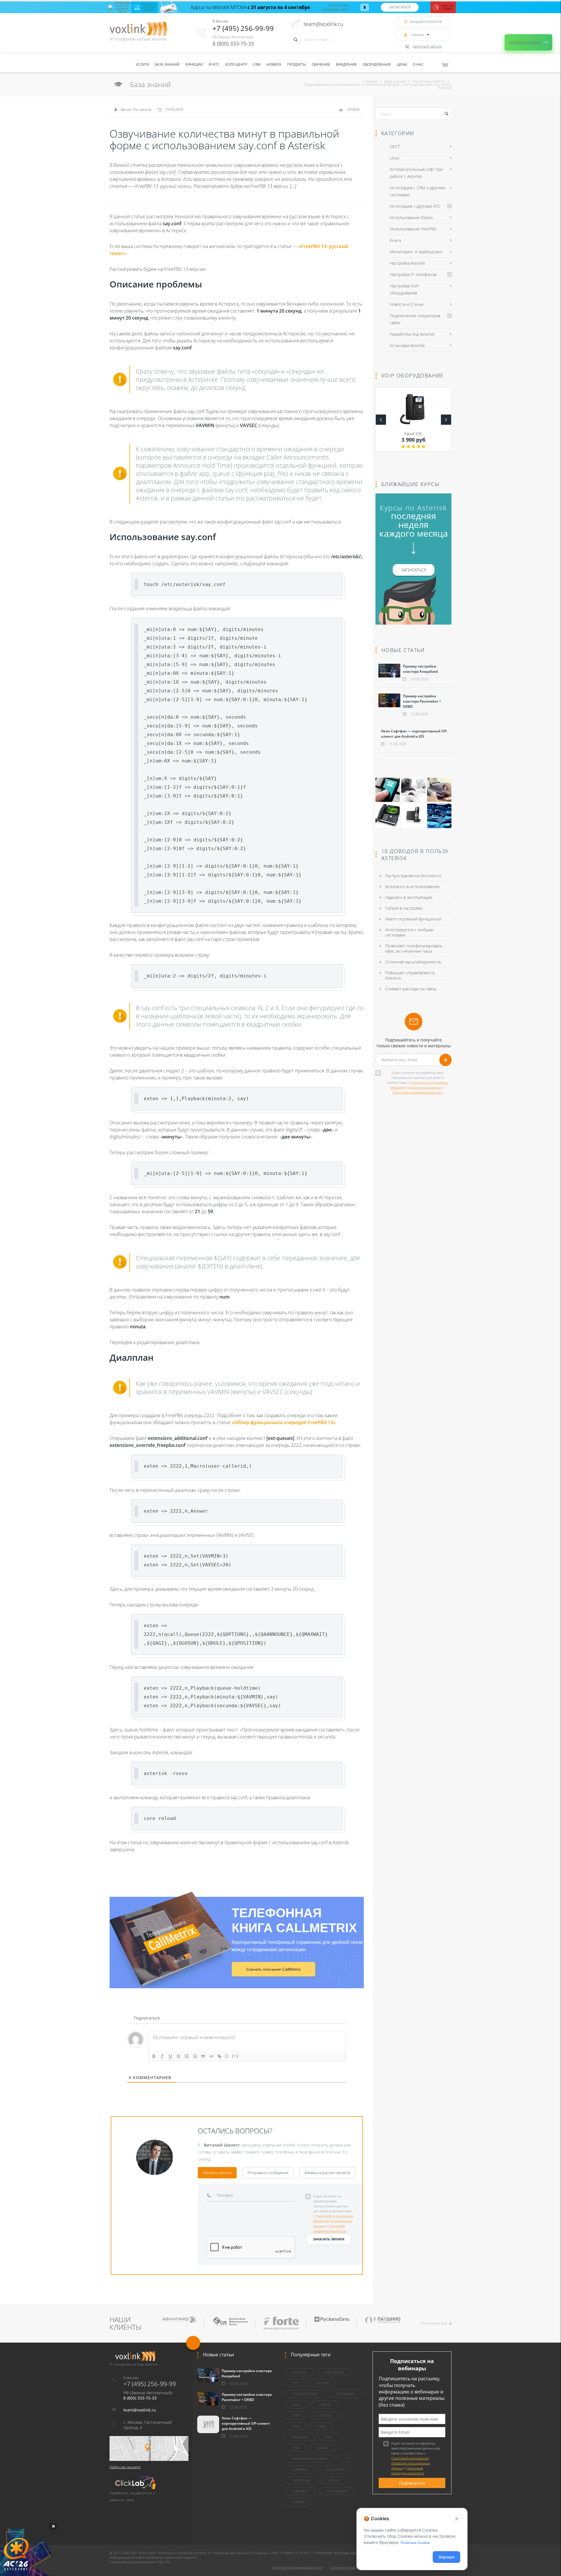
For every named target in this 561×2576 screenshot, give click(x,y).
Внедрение (346, 64)
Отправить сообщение (268, 2173)
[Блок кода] (211, 2056)
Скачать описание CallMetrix (273, 1969)
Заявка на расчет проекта (327, 2173)
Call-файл (335, 2470)
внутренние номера (310, 2459)
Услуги (142, 64)
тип (296, 2426)
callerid (300, 2437)
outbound (302, 2480)
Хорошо (446, 2557)
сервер (325, 2405)
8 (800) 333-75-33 (233, 44)
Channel (300, 2470)
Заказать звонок (217, 2173)
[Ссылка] (219, 2056)
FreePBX (322, 2383)
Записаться (400, 7)
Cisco (334, 2480)
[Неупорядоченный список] (195, 2056)
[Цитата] (203, 2056)
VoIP (296, 2415)
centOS (324, 2415)
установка (345, 2394)
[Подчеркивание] (170, 2056)
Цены (402, 64)
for (296, 2448)
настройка (334, 2372)
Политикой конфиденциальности (417, 1092)
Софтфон (301, 2491)
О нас (418, 64)
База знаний (167, 64)
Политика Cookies (415, 2543)
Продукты (297, 64)
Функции (194, 64)
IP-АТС (214, 64)
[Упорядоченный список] (187, 2056)
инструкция (337, 2491)
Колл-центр (236, 64)
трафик (299, 2502)
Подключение (305, 2394)
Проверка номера (525, 42)
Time (321, 2426)
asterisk (300, 2372)
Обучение (321, 64)
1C (347, 2459)
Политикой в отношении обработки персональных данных (333, 2221)
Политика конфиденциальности (297, 2567)
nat (329, 2437)
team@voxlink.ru (323, 24)
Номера (274, 64)
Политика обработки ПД (349, 2567)
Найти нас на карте (125, 2467)
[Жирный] (154, 2056)
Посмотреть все (434, 2323)
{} (227, 2056)
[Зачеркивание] (179, 2056)
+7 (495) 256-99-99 (243, 28)
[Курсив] (162, 2056)
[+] (235, 2056)
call (297, 2405)
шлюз (323, 2448)
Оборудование (377, 64)
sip (295, 2383)
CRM (257, 64)
